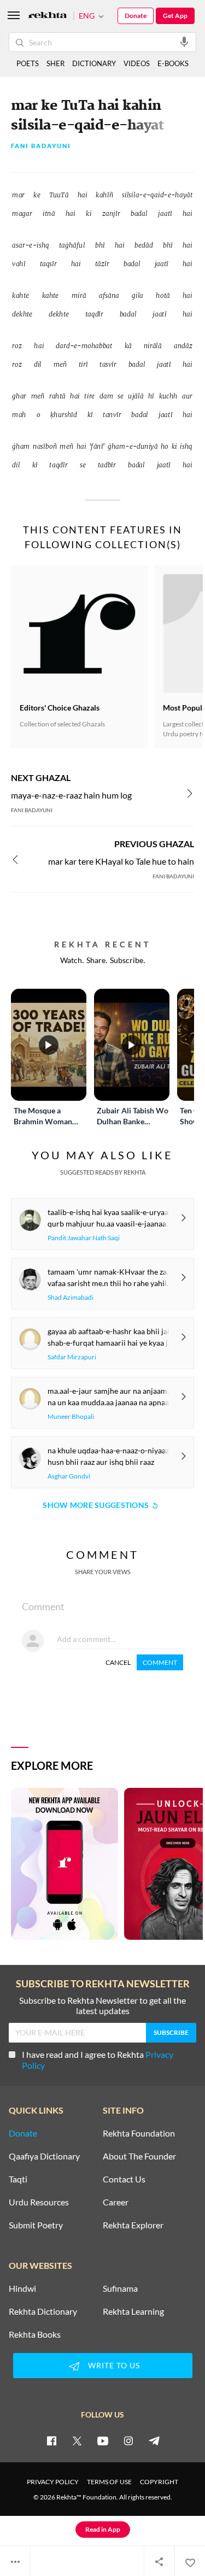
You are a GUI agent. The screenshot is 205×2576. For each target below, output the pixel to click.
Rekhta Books (35, 2334)
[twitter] (77, 2440)
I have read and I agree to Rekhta (98, 2060)
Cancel (118, 1662)
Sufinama (120, 2289)
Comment (160, 1662)
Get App (175, 16)
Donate (136, 16)
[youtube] (103, 2440)
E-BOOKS (173, 63)
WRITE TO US (114, 2365)
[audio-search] (184, 42)
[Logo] (48, 16)
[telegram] (154, 2440)
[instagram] (128, 2440)
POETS (28, 63)
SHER (55, 63)
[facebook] (51, 2440)
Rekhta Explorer (133, 2225)
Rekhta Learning (133, 2311)
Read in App (103, 2529)
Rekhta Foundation (139, 2133)
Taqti (18, 2179)
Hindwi (22, 2289)
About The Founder (139, 2156)
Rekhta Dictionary (43, 2311)
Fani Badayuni (41, 146)
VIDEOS (137, 63)
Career (116, 2202)
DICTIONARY (94, 63)
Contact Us (124, 2179)
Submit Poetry (36, 2225)
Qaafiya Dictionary (44, 2156)
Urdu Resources (39, 2202)
